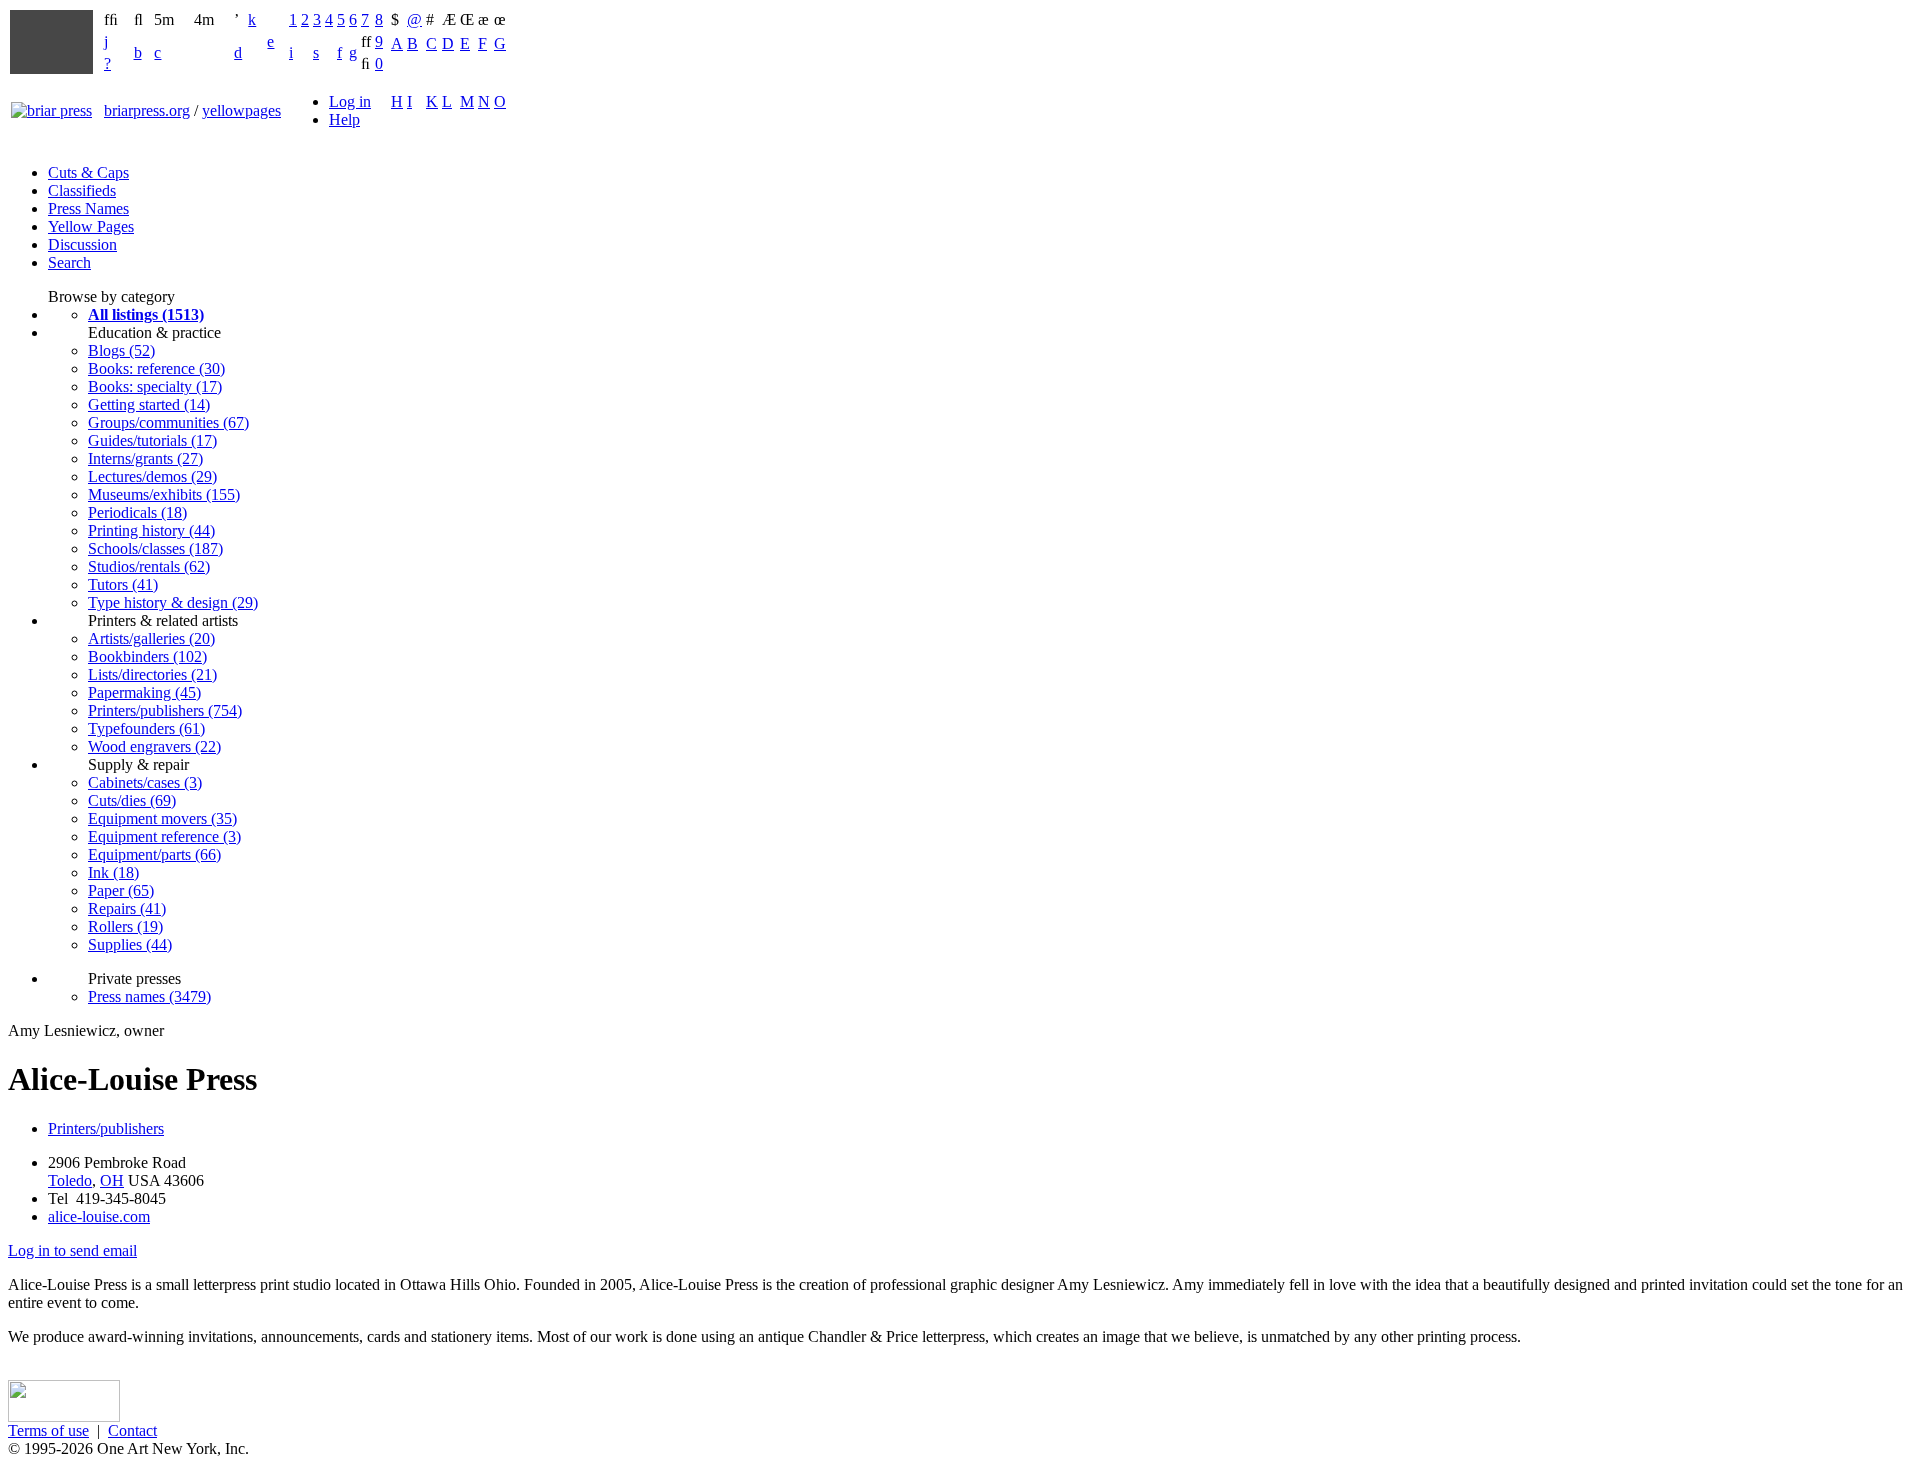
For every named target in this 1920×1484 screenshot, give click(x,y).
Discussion (82, 244)
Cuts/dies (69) (132, 800)
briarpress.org (147, 110)
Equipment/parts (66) (154, 854)
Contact (132, 1430)
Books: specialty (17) (155, 386)
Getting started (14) (149, 404)
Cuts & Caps (88, 172)
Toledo (70, 1180)
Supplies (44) (130, 944)
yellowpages (241, 110)
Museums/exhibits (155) (164, 494)
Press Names (88, 208)
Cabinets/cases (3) (145, 782)
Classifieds (82, 190)
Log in (350, 101)
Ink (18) (113, 872)
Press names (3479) (149, 996)
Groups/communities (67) (168, 422)
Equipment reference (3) (164, 836)
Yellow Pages (91, 226)
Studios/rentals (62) (149, 566)
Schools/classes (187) (155, 548)
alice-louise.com (99, 1216)
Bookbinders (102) (147, 656)
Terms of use (48, 1430)
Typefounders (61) (146, 728)
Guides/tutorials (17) (152, 440)
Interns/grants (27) (145, 458)
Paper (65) (121, 890)
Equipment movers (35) (162, 818)
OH (112, 1180)
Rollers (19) (125, 926)
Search (69, 262)
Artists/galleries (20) (151, 638)
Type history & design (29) (173, 602)
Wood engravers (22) (154, 746)
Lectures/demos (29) (152, 476)
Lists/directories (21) (152, 674)
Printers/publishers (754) (165, 710)
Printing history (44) (151, 530)
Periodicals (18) (137, 512)
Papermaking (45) (144, 692)
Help (344, 119)
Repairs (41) (127, 908)
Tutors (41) (123, 584)
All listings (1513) (146, 314)
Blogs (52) (121, 350)
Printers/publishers (106, 1128)
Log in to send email (72, 1250)
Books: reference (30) (156, 368)
